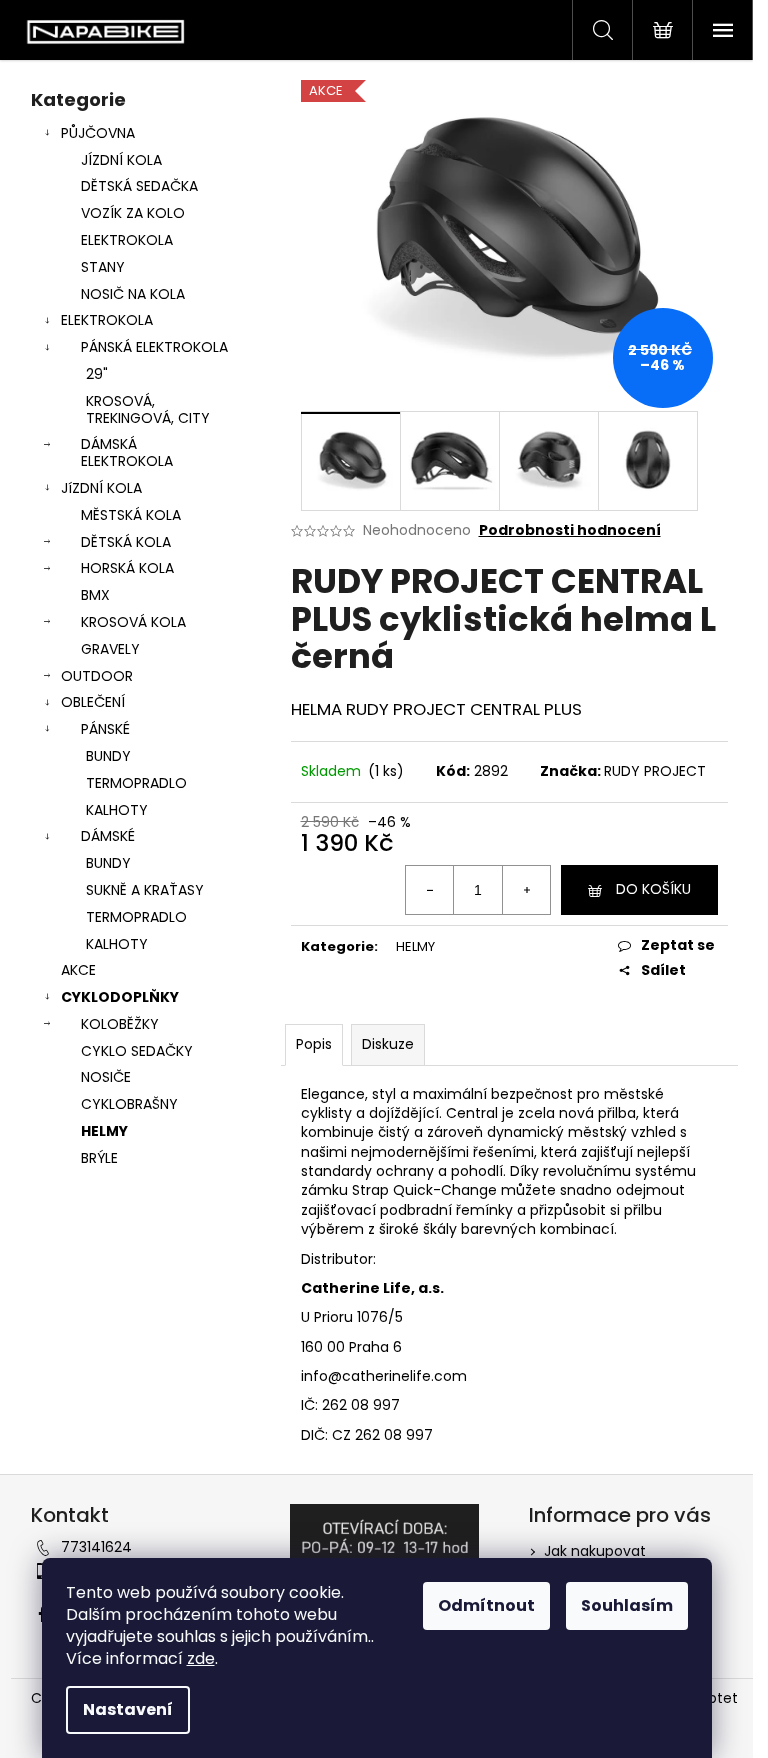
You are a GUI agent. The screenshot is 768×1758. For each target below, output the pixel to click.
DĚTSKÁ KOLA (126, 542)
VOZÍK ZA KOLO (133, 213)
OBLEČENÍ (93, 702)
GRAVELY (110, 649)
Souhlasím (627, 1605)
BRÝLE (99, 1158)
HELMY (104, 1131)
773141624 (96, 1547)
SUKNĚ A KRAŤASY (145, 890)
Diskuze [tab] (388, 1044)
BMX (95, 595)
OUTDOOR (97, 676)
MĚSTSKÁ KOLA (131, 515)
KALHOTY (117, 810)
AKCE (78, 970)
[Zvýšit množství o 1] (526, 890)
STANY (103, 267)
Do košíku (653, 889)
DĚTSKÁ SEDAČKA (139, 186)
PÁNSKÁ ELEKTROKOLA (154, 347)
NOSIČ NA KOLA (133, 294)
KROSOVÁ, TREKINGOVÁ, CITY (148, 409)
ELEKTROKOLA (127, 240)
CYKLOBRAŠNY (129, 1104)
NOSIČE (106, 1077)
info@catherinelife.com (384, 1376)
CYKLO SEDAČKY (137, 1051)
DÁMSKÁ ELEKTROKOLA (127, 452)
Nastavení (128, 1709)
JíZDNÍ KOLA (101, 488)
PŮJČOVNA (98, 133)
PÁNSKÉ (105, 729)
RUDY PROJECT (655, 771)
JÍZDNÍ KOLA (121, 160)
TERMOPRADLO (136, 783)
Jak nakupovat (595, 1551)
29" (97, 374)
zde (201, 1658)
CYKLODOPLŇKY (120, 997)
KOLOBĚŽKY (120, 1024)
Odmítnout (486, 1605)
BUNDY (108, 756)
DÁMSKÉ (108, 836)
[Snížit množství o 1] (430, 890)
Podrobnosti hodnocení (570, 530)
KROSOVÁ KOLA (133, 622)
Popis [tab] (314, 1044)
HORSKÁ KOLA (127, 568)
